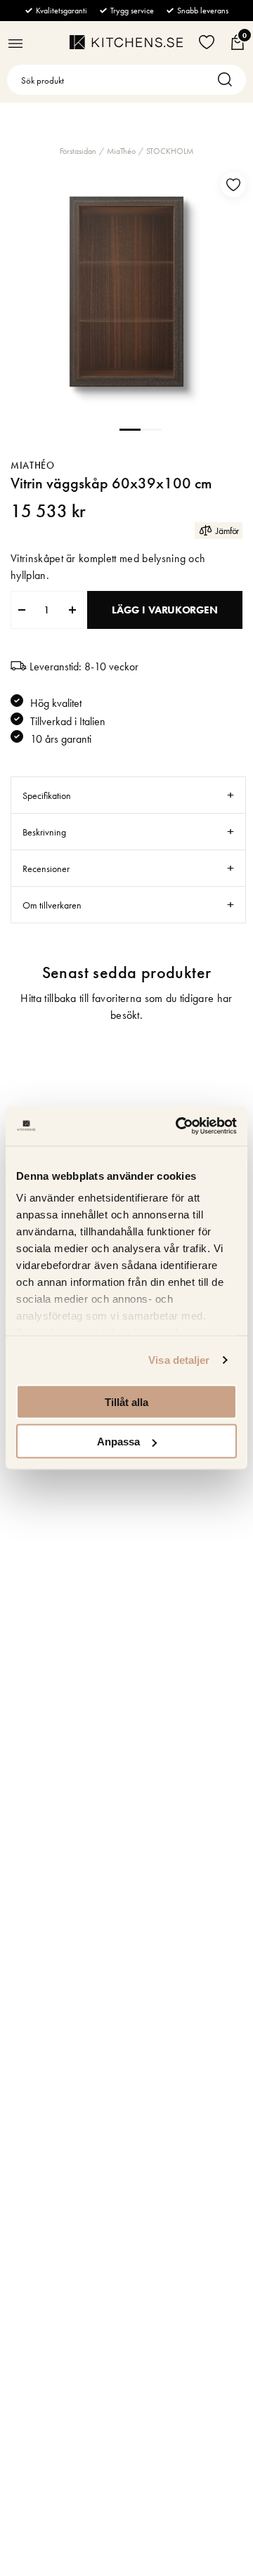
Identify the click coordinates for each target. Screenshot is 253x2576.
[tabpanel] (126, 292)
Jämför (227, 531)
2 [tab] (151, 429)
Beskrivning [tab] (44, 832)
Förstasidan (78, 151)
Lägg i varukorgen (164, 610)
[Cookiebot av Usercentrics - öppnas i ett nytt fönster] (179, 1126)
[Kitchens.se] (126, 42)
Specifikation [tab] (47, 795)
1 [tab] (130, 429)
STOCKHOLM (170, 151)
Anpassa (118, 1442)
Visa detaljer (179, 1360)
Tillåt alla (126, 1401)
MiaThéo (121, 151)
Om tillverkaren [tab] (52, 905)
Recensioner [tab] (46, 869)
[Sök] (228, 80)
